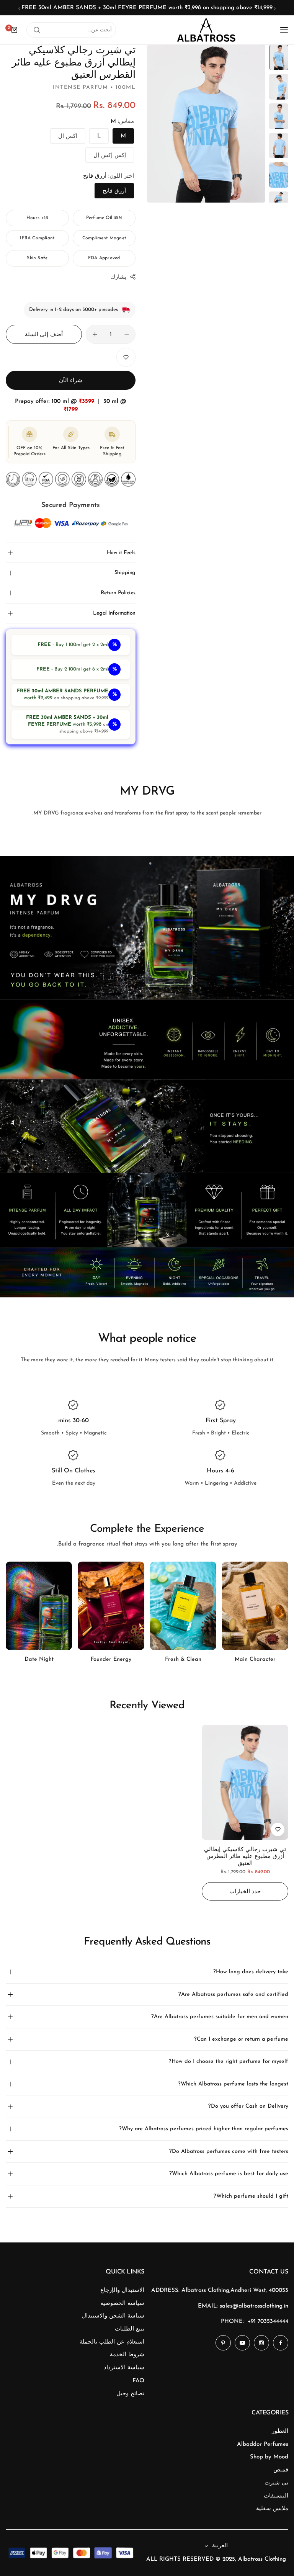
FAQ (138, 2381)
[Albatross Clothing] (206, 30)
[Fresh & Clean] (255, 1606)
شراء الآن (71, 381)
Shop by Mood (269, 2457)
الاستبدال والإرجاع (122, 2291)
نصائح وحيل (130, 2394)
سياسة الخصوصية (122, 2304)
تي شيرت (276, 2483)
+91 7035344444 (268, 2322)
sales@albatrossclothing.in (254, 2306)
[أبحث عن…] (37, 30)
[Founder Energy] (183, 1606)
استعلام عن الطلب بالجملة (112, 2342)
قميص (281, 2470)
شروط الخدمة (127, 2355)
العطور (280, 2431)
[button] (275, 9)
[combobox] (71, 30)
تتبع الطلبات (130, 2329)
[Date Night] (111, 1606)
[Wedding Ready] (39, 1606)
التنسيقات (276, 2496)
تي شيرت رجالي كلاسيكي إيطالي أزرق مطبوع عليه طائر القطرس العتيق (245, 1857)
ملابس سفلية (272, 2509)
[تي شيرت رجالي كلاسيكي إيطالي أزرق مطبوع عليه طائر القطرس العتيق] (245, 1782)
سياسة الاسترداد (124, 2368)
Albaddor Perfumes (263, 2444)
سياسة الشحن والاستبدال (113, 2316)
